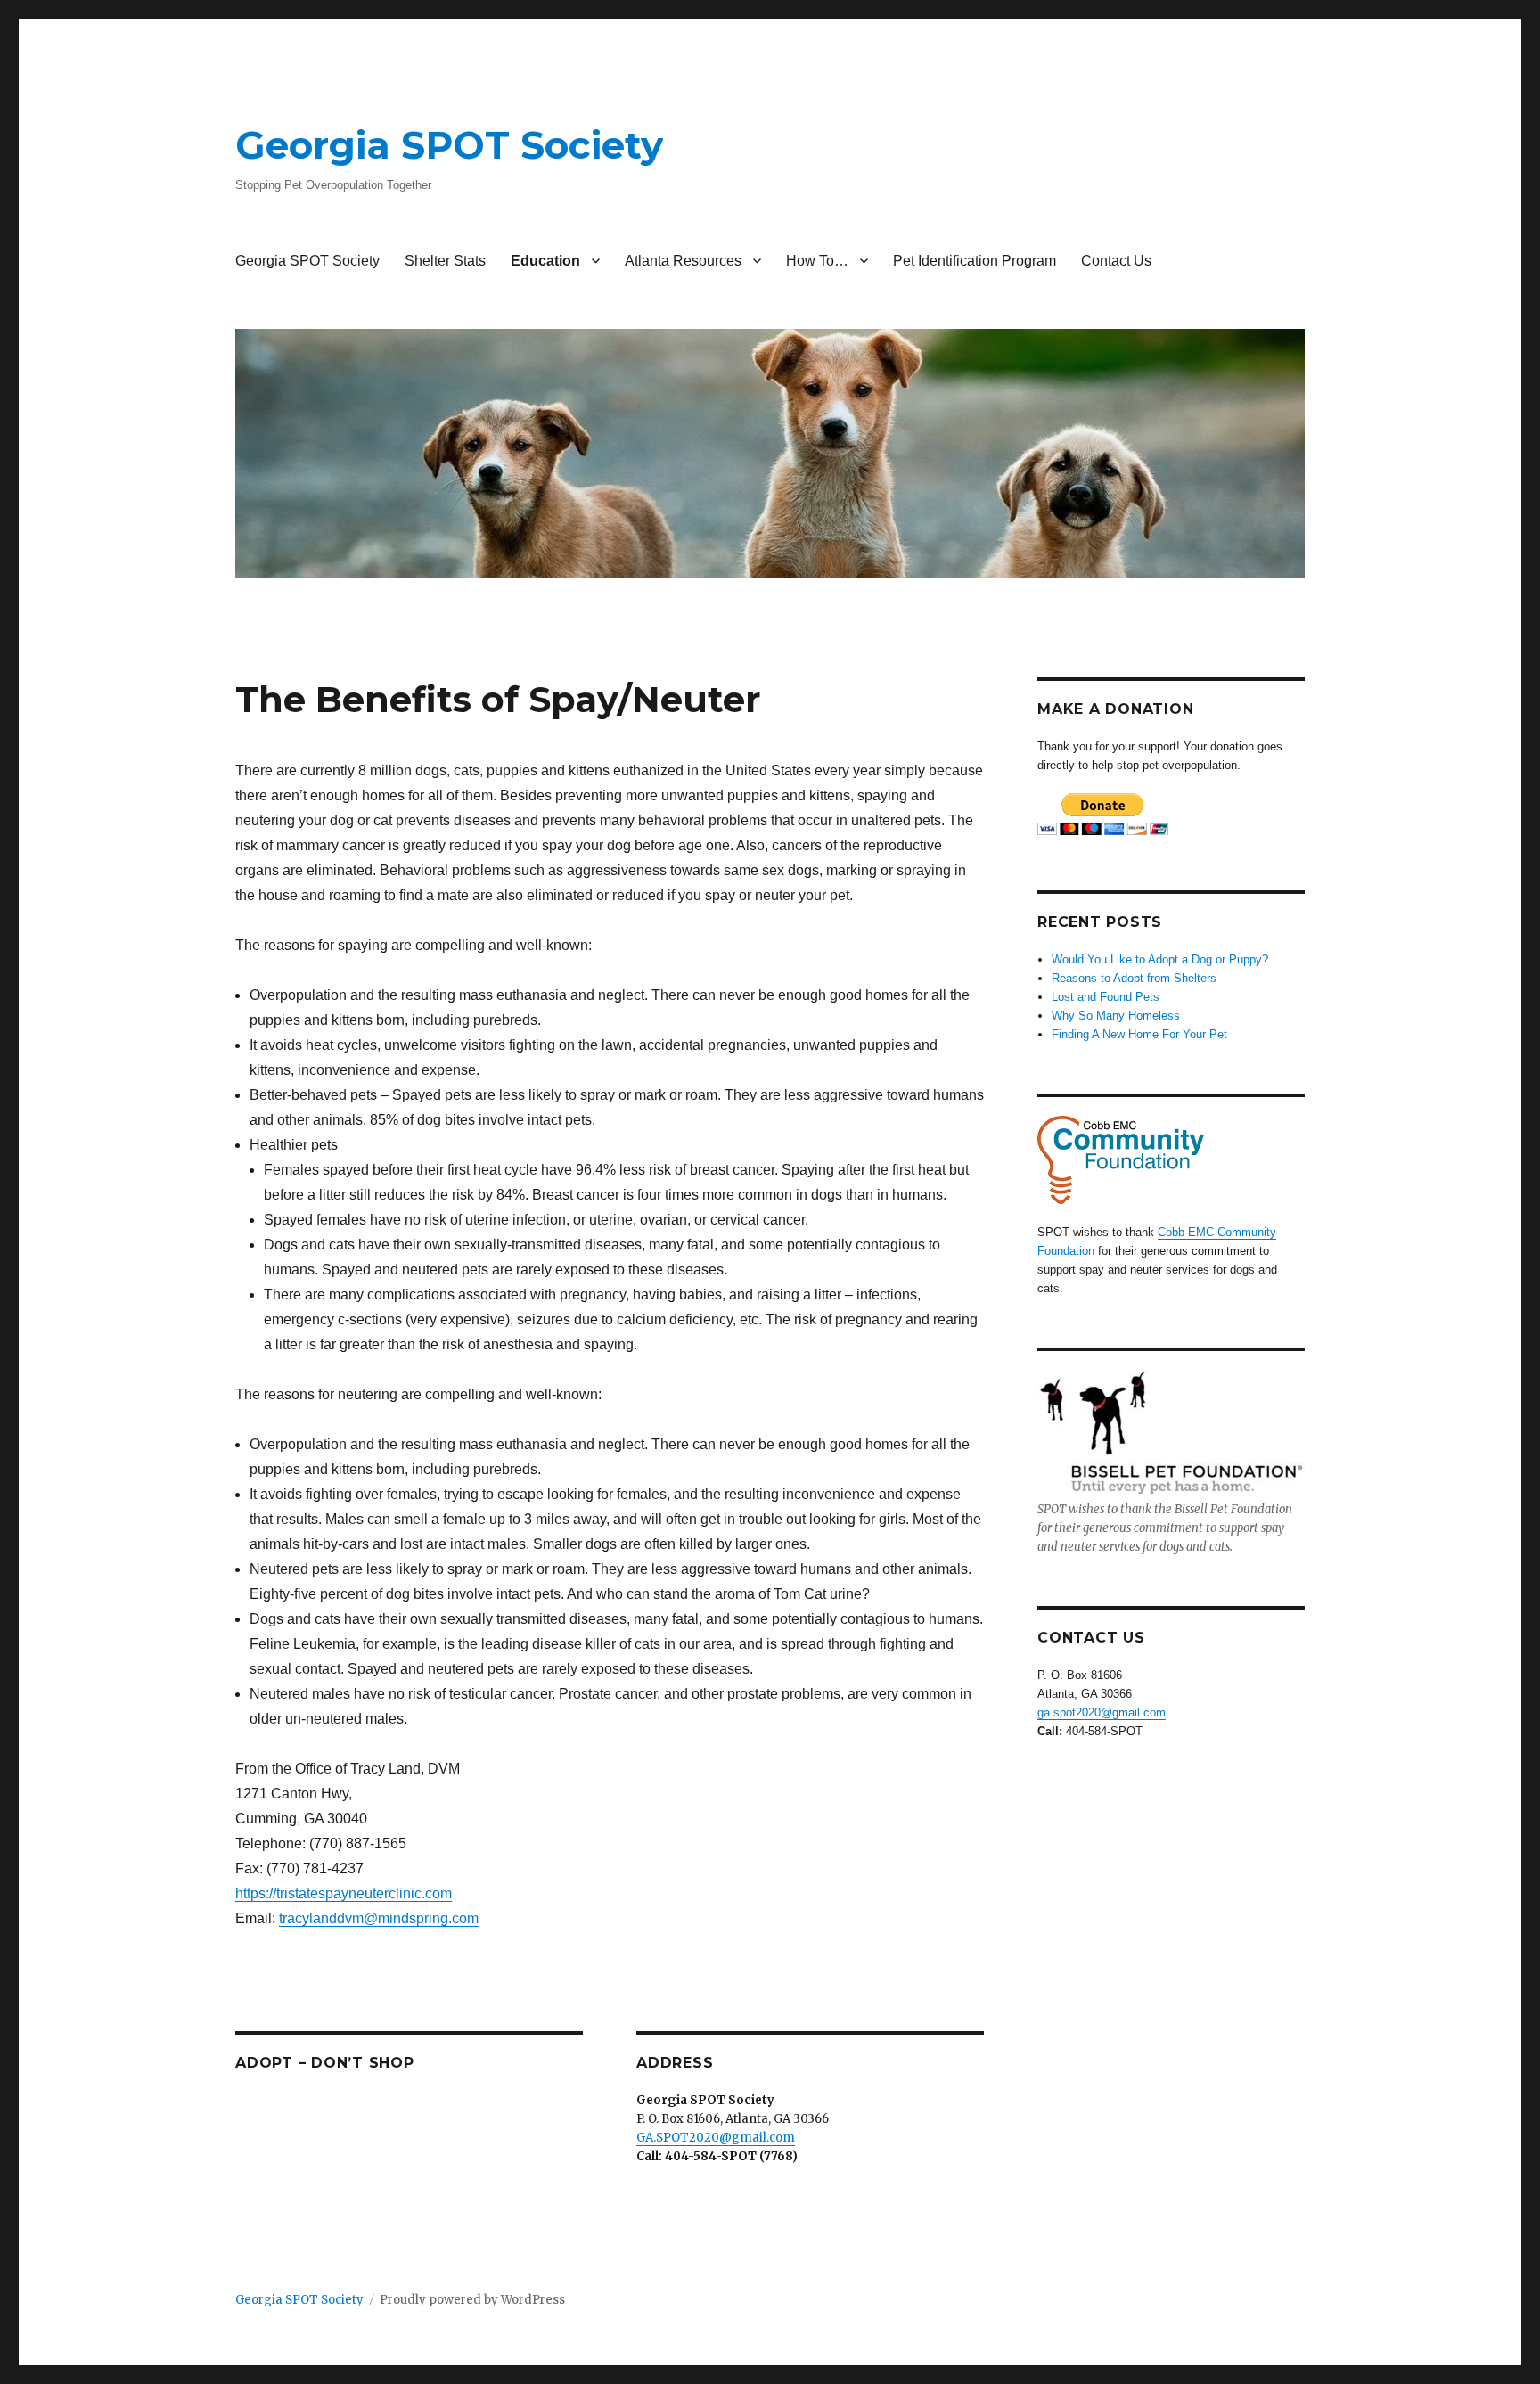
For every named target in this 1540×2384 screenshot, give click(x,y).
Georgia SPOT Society (449, 145)
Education (545, 261)
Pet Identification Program (975, 261)
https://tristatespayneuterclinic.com (344, 1893)
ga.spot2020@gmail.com (1102, 1712)
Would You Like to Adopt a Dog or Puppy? (1160, 959)
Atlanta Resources (683, 261)
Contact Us (1116, 261)
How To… (817, 261)
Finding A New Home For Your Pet (1139, 1034)
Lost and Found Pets (1106, 997)
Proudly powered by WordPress (472, 2300)
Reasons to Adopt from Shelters (1134, 978)
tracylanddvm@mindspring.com (379, 1918)
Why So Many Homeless (1116, 1016)
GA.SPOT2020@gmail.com (716, 2138)
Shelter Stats (445, 261)
